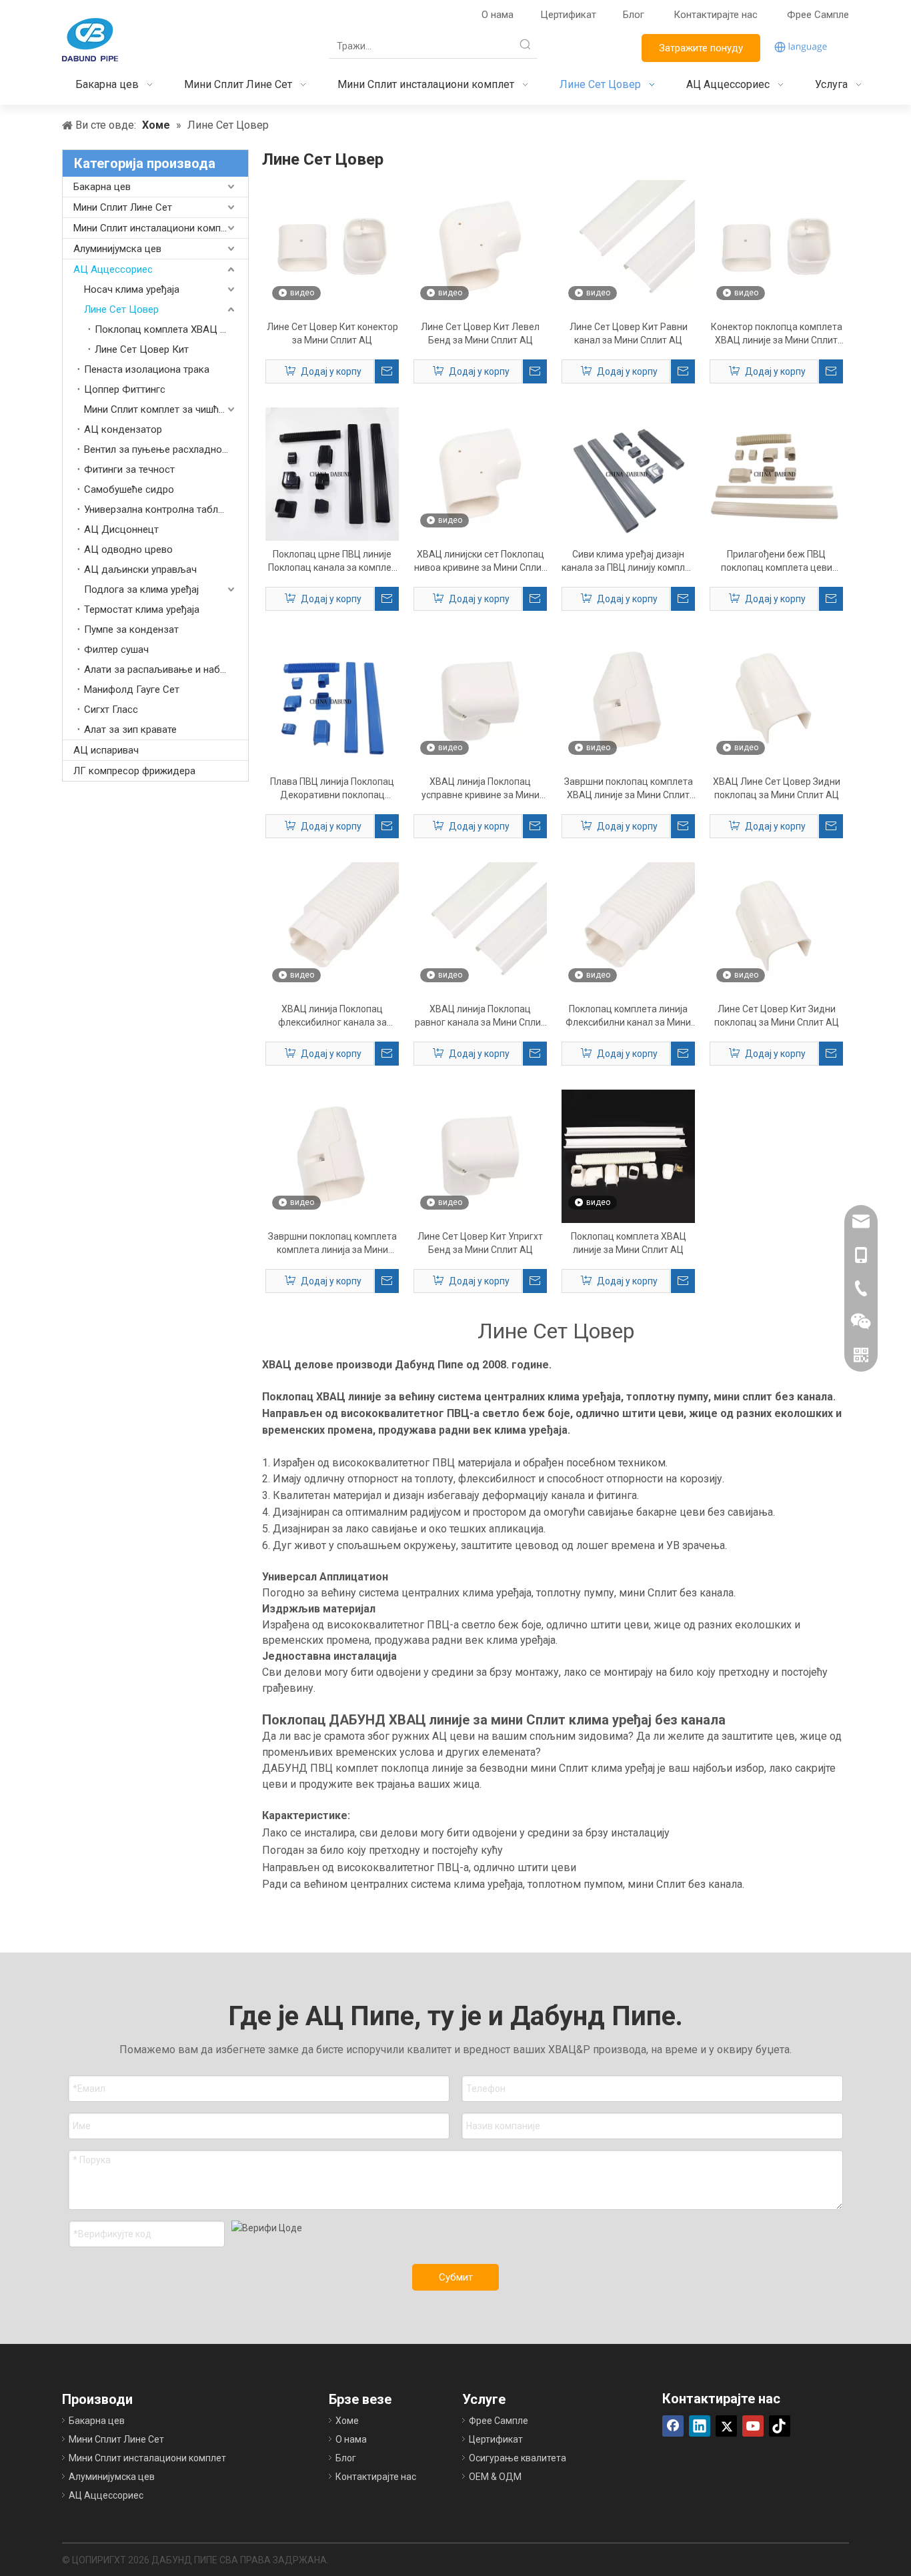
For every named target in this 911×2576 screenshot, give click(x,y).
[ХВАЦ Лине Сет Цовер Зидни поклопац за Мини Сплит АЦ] (776, 701)
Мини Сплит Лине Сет (123, 207)
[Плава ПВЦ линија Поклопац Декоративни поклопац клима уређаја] (332, 701)
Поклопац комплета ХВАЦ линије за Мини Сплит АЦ (629, 1243)
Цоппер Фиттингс (125, 389)
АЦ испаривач (106, 750)
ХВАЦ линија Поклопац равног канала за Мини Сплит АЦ (480, 1016)
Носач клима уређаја (132, 289)
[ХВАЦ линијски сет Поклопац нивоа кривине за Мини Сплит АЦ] (480, 473)
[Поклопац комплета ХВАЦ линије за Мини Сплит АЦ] (628, 1156)
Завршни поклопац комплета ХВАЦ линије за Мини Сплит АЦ (629, 789)
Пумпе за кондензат (131, 629)
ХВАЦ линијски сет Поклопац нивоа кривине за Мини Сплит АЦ (480, 561)
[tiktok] (780, 2426)
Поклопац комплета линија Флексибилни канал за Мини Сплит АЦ (628, 1016)
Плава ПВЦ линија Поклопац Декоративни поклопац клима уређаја (332, 789)
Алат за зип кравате (130, 730)
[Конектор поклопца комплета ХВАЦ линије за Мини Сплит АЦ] (776, 246)
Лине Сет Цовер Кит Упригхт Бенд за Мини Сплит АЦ (480, 1243)
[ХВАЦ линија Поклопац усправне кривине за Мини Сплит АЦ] (480, 701)
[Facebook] (673, 2426)
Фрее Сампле (818, 15)
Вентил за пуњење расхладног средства (166, 449)
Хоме (347, 2421)
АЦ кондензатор (123, 429)
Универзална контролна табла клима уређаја (166, 509)
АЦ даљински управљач (140, 569)
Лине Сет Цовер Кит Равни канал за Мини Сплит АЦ (629, 333)
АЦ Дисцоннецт (121, 529)
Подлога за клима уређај (141, 589)
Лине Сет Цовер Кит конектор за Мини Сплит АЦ (332, 333)
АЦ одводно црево (128, 549)
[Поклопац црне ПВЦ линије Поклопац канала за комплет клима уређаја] (332, 473)
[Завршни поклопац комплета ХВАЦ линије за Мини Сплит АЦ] (628, 701)
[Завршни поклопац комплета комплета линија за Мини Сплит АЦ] (332, 1156)
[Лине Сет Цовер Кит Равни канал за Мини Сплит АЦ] (628, 246)
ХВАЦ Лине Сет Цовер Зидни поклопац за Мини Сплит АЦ (777, 788)
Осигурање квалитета (518, 2458)
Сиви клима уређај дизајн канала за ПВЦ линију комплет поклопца (628, 561)
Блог (634, 15)
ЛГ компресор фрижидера (134, 771)
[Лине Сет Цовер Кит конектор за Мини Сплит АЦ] (332, 246)
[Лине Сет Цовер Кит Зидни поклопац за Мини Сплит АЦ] (776, 928)
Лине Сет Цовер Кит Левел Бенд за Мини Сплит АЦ (480, 333)
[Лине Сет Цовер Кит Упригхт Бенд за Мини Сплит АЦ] (480, 1156)
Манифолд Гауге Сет (132, 690)
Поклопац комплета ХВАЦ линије (171, 329)
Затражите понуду (701, 48)
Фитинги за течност (129, 469)
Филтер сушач (116, 650)
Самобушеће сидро (129, 489)
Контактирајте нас (717, 15)
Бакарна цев (102, 187)
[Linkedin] (700, 2426)
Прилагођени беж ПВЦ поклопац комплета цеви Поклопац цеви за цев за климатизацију (777, 561)
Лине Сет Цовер (121, 309)
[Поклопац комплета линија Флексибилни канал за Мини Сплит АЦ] (628, 928)
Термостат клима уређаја (142, 609)
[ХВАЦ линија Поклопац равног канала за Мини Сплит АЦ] (480, 928)
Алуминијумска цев (117, 249)
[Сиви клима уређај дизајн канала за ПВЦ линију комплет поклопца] (628, 473)
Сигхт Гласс (111, 710)
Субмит (456, 2277)
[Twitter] (726, 2426)
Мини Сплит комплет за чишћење (161, 409)
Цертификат (568, 15)
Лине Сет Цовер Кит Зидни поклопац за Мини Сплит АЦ (777, 1016)
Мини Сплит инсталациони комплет (155, 228)
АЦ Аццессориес (113, 269)
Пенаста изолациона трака (147, 369)
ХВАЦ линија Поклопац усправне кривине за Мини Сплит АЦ (481, 789)
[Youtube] (753, 2426)
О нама (498, 15)
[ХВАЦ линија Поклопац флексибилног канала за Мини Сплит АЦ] (332, 928)
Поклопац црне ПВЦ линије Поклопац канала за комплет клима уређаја (332, 561)
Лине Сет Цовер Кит (142, 349)
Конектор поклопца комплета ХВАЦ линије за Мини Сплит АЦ (777, 334)
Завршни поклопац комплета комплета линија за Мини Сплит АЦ (332, 1244)
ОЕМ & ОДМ (495, 2477)
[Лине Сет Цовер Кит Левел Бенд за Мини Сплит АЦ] (480, 246)
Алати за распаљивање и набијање (165, 670)
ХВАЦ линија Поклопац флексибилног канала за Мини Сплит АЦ (332, 1016)
